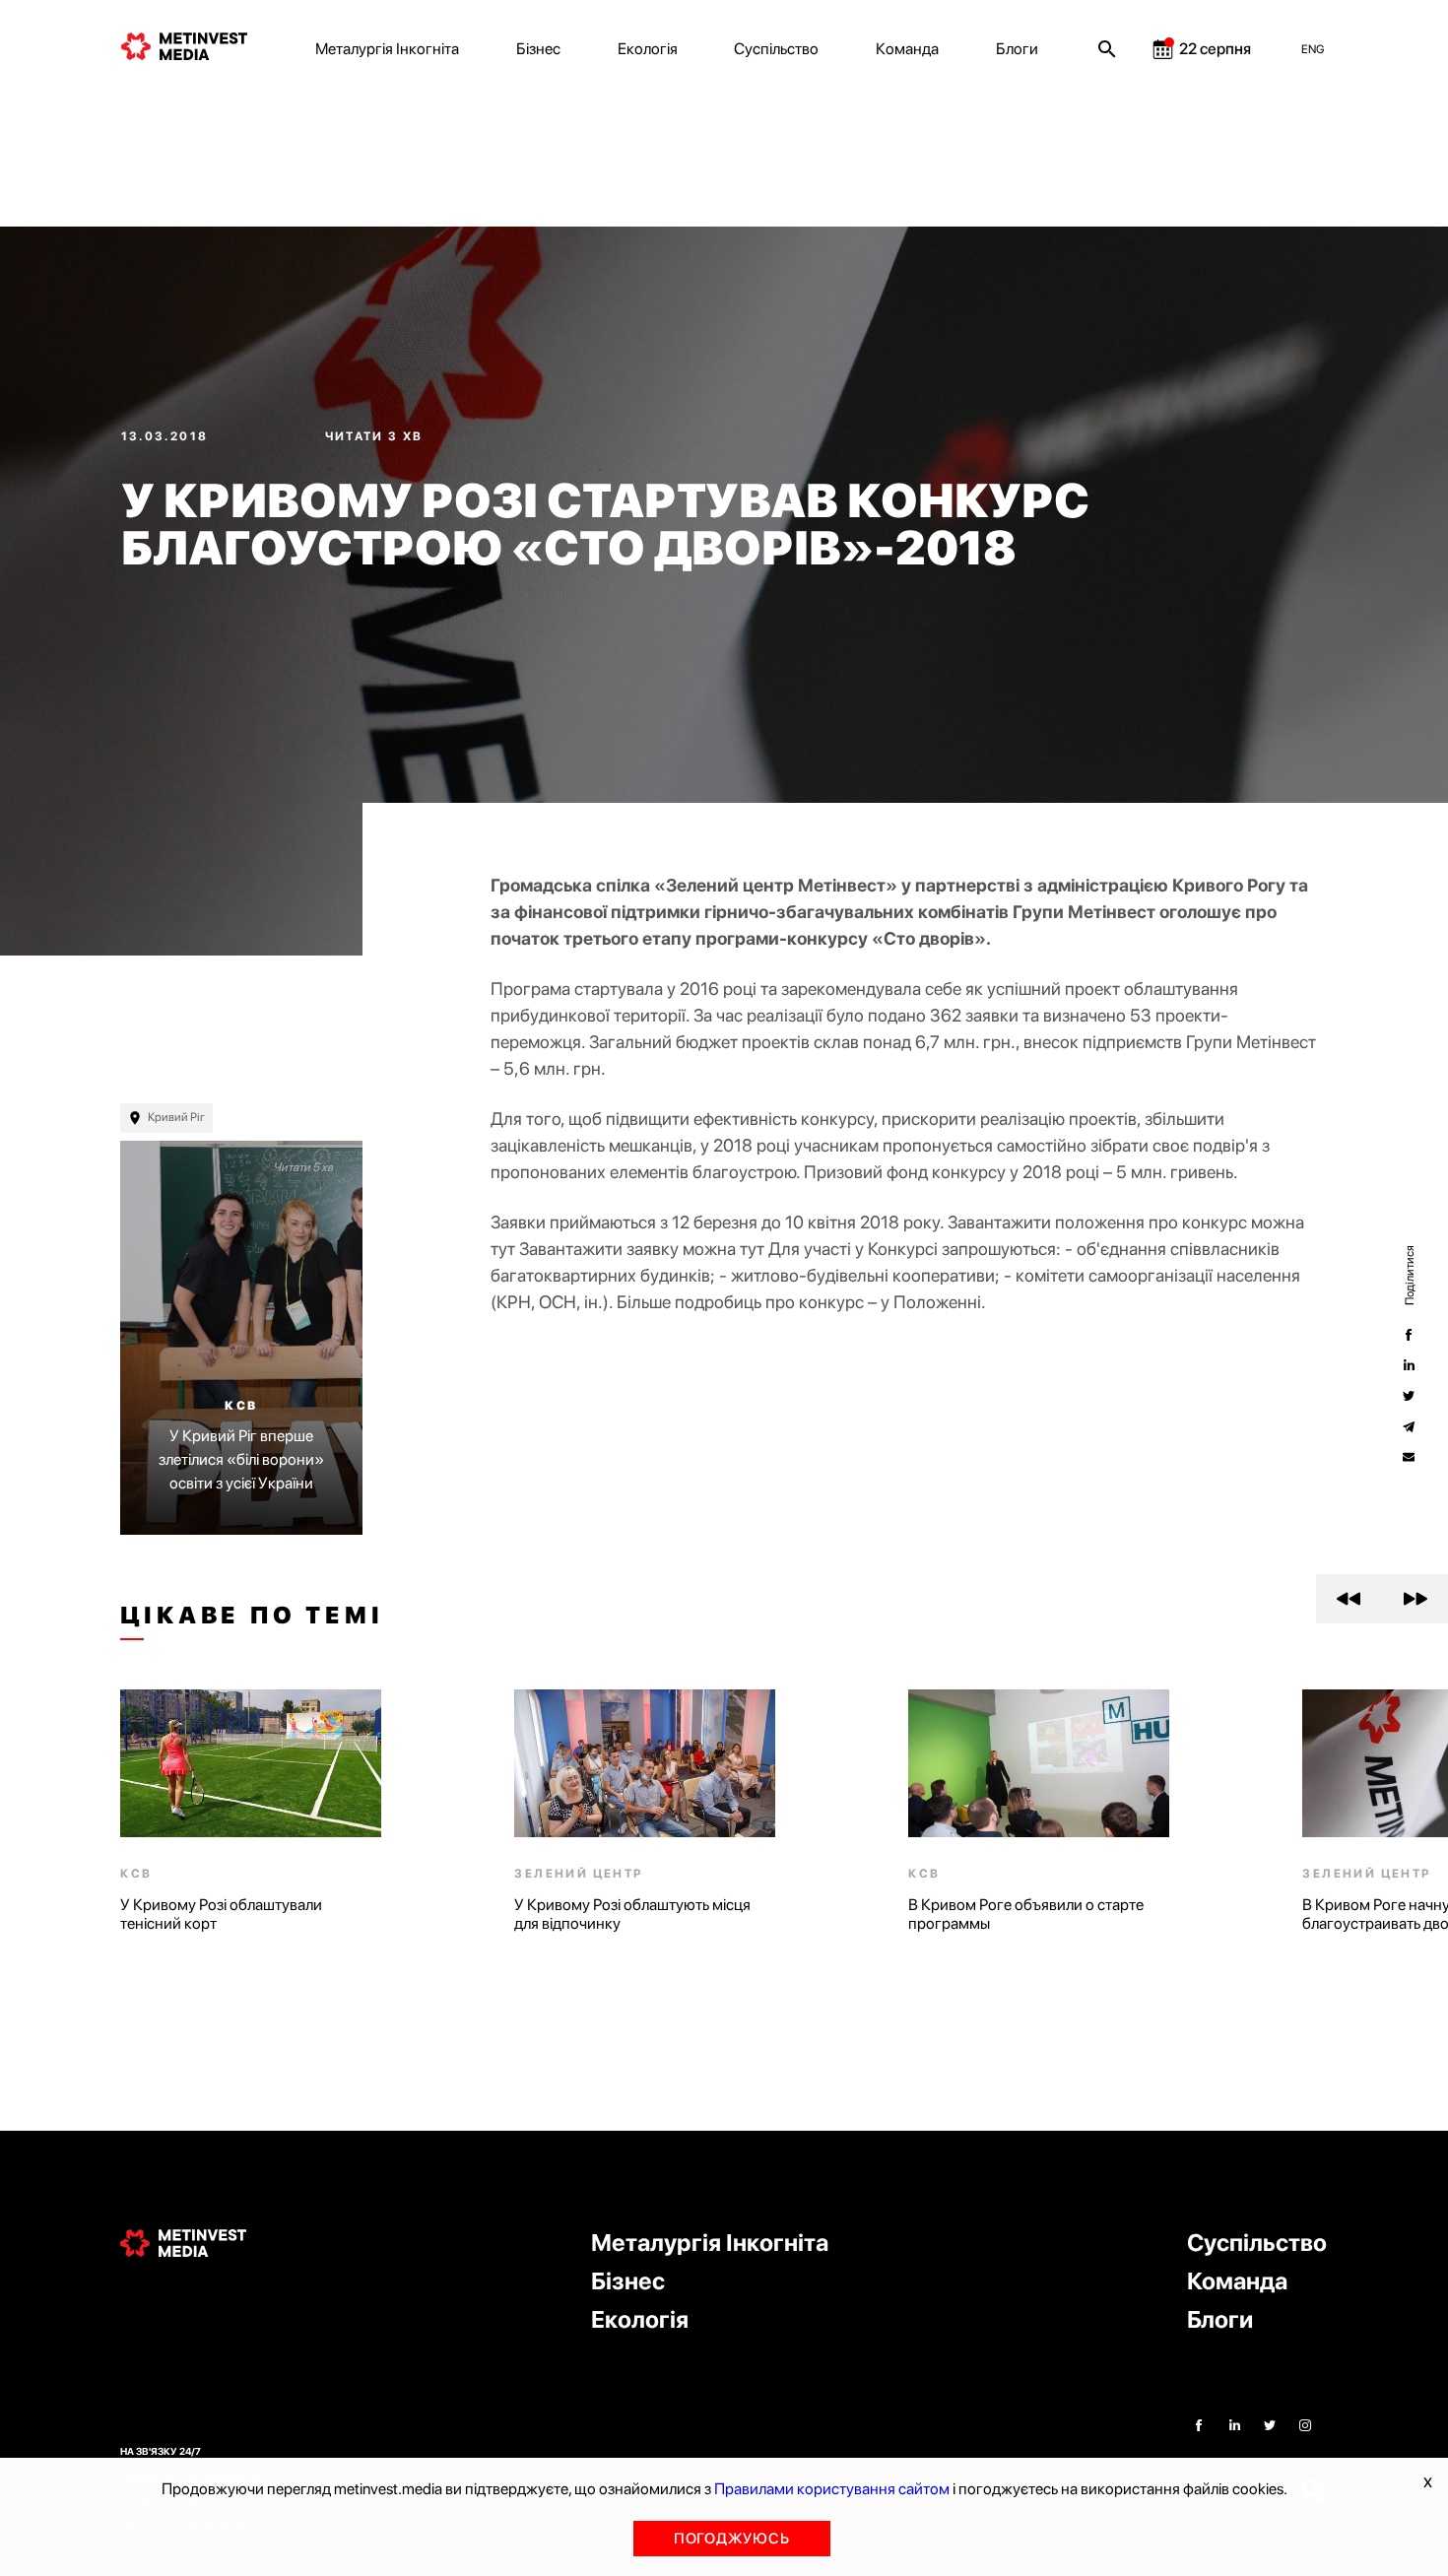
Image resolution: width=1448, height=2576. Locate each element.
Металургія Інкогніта (387, 49)
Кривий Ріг (176, 1117)
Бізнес (538, 49)
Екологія (648, 49)
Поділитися (1409, 1275)
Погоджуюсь (732, 2539)
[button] (1349, 1599)
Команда (907, 49)
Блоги (1017, 49)
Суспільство (776, 49)
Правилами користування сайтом (832, 2489)
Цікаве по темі (252, 1616)
